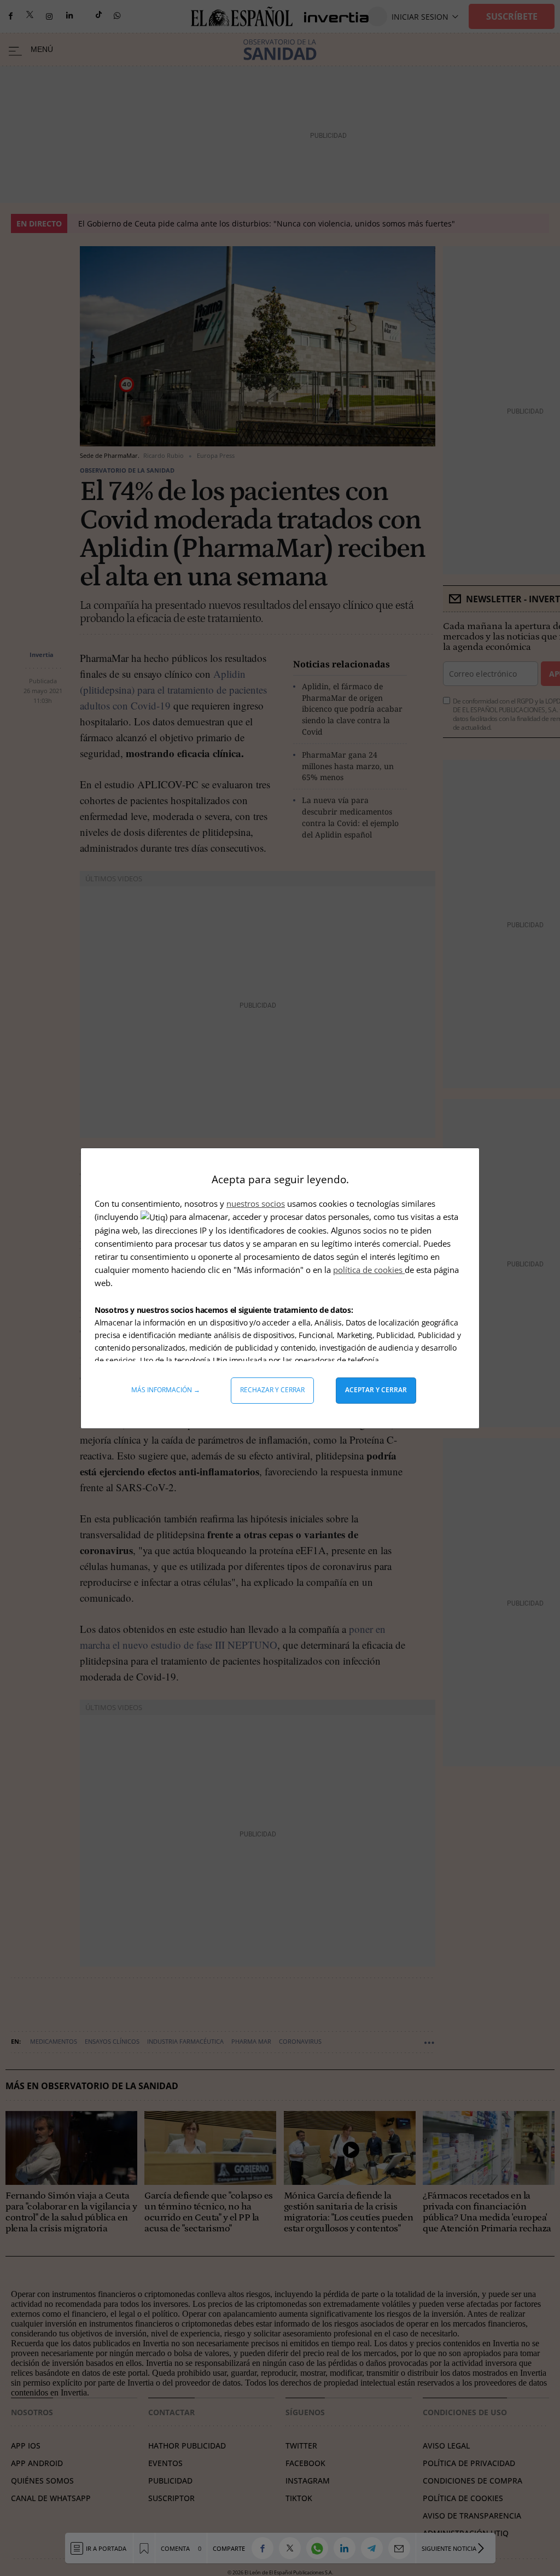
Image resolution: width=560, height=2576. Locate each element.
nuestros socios (256, 1203)
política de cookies (369, 1270)
